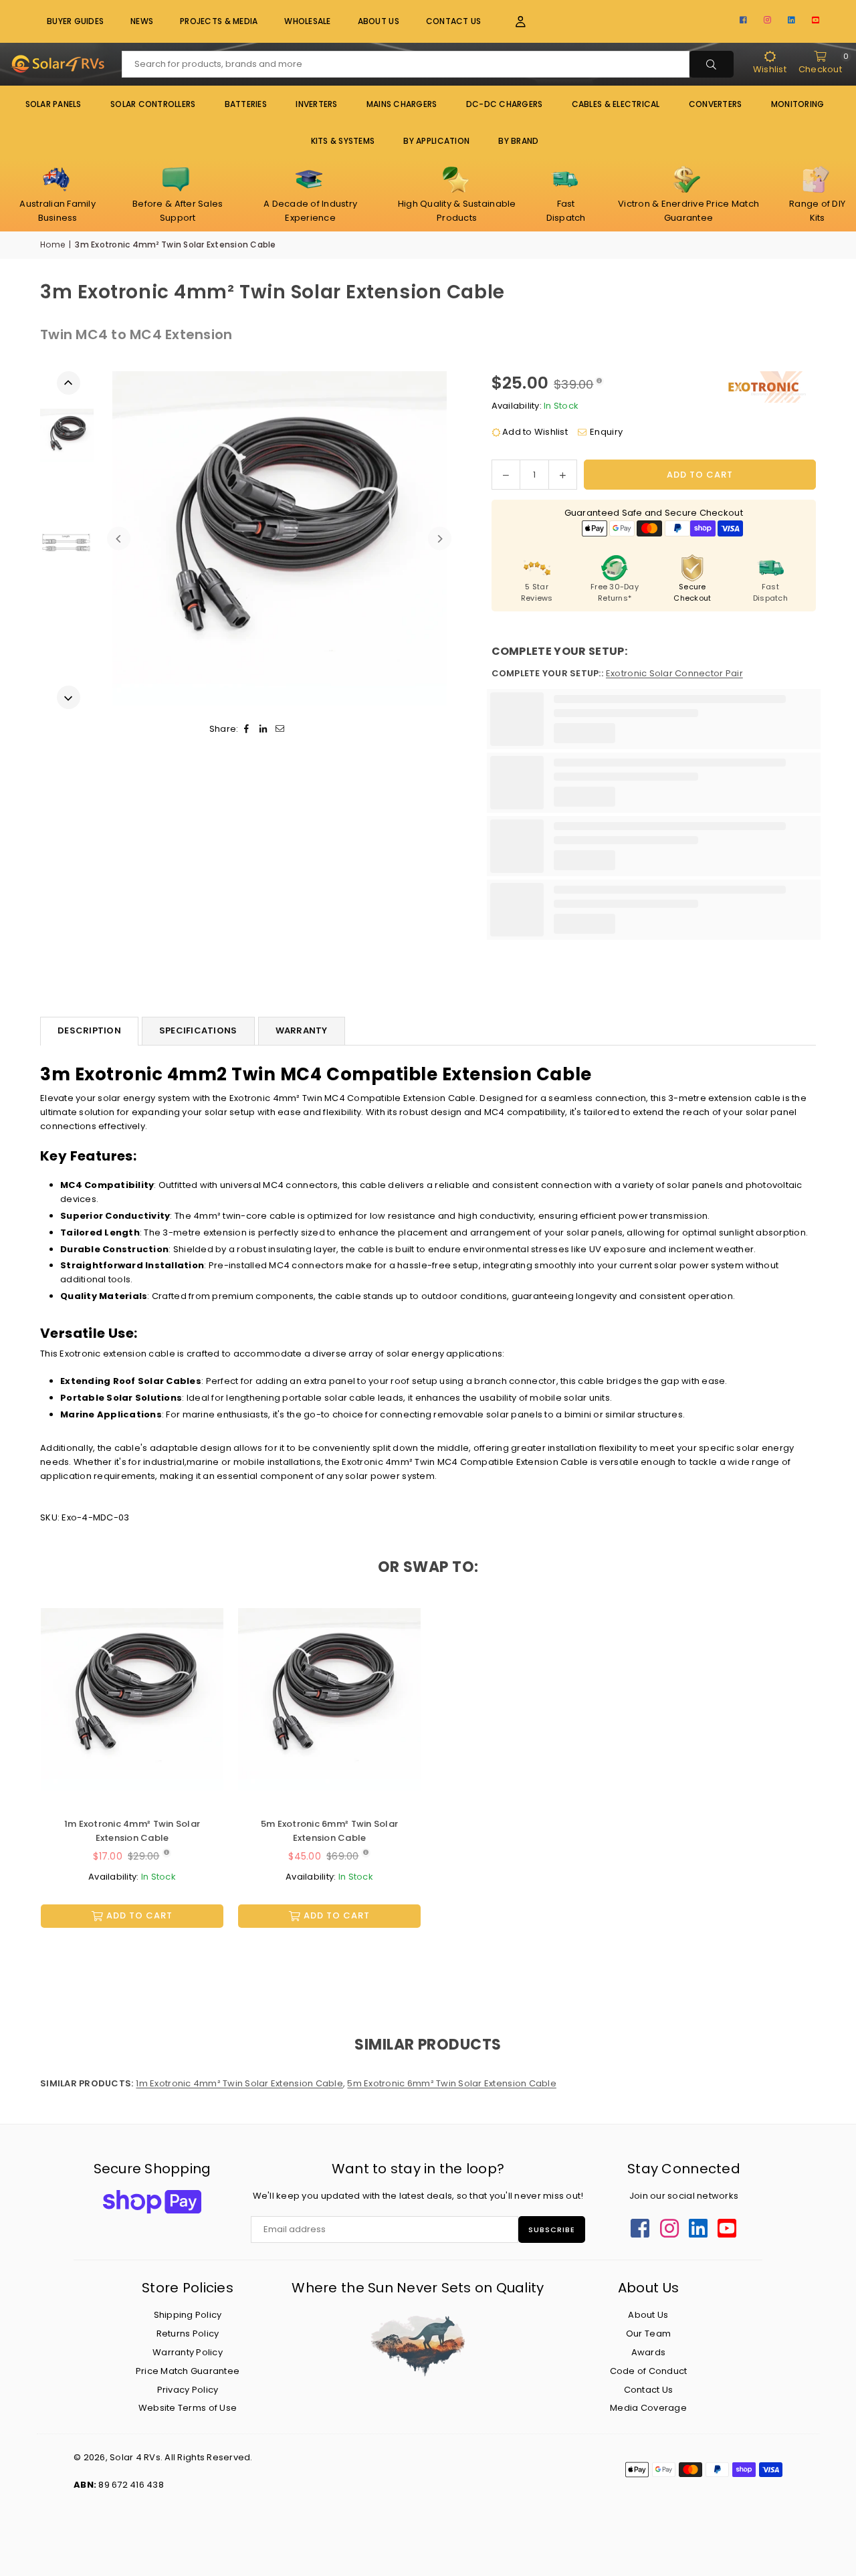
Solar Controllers (153, 104)
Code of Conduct (649, 2371)
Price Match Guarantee (188, 2371)
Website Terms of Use (188, 2408)
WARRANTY (302, 1030)
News (142, 21)
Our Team (648, 2334)
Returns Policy (188, 2334)
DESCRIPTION (89, 1030)
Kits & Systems (343, 141)
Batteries (246, 104)
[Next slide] (440, 539)
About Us (379, 21)
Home (52, 244)
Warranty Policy (188, 2352)
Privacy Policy (188, 2390)
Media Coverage (648, 2408)
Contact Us (454, 21)
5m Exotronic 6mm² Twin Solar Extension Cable (329, 1831)
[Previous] (69, 383)
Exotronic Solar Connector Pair (674, 673)
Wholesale (307, 21)
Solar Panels (53, 104)
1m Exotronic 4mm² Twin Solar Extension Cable (132, 1831)
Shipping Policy (188, 2315)
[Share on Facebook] (247, 729)
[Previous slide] (119, 539)
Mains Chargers (402, 104)
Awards (649, 2352)
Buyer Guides (75, 21)
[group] (279, 538)
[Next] (69, 697)
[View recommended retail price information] (599, 381)
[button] (513, 22)
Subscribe (552, 2230)
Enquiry (606, 432)
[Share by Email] (281, 729)
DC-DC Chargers (505, 104)
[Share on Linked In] (264, 729)
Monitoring (798, 104)
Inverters (316, 104)
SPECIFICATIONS (198, 1030)
